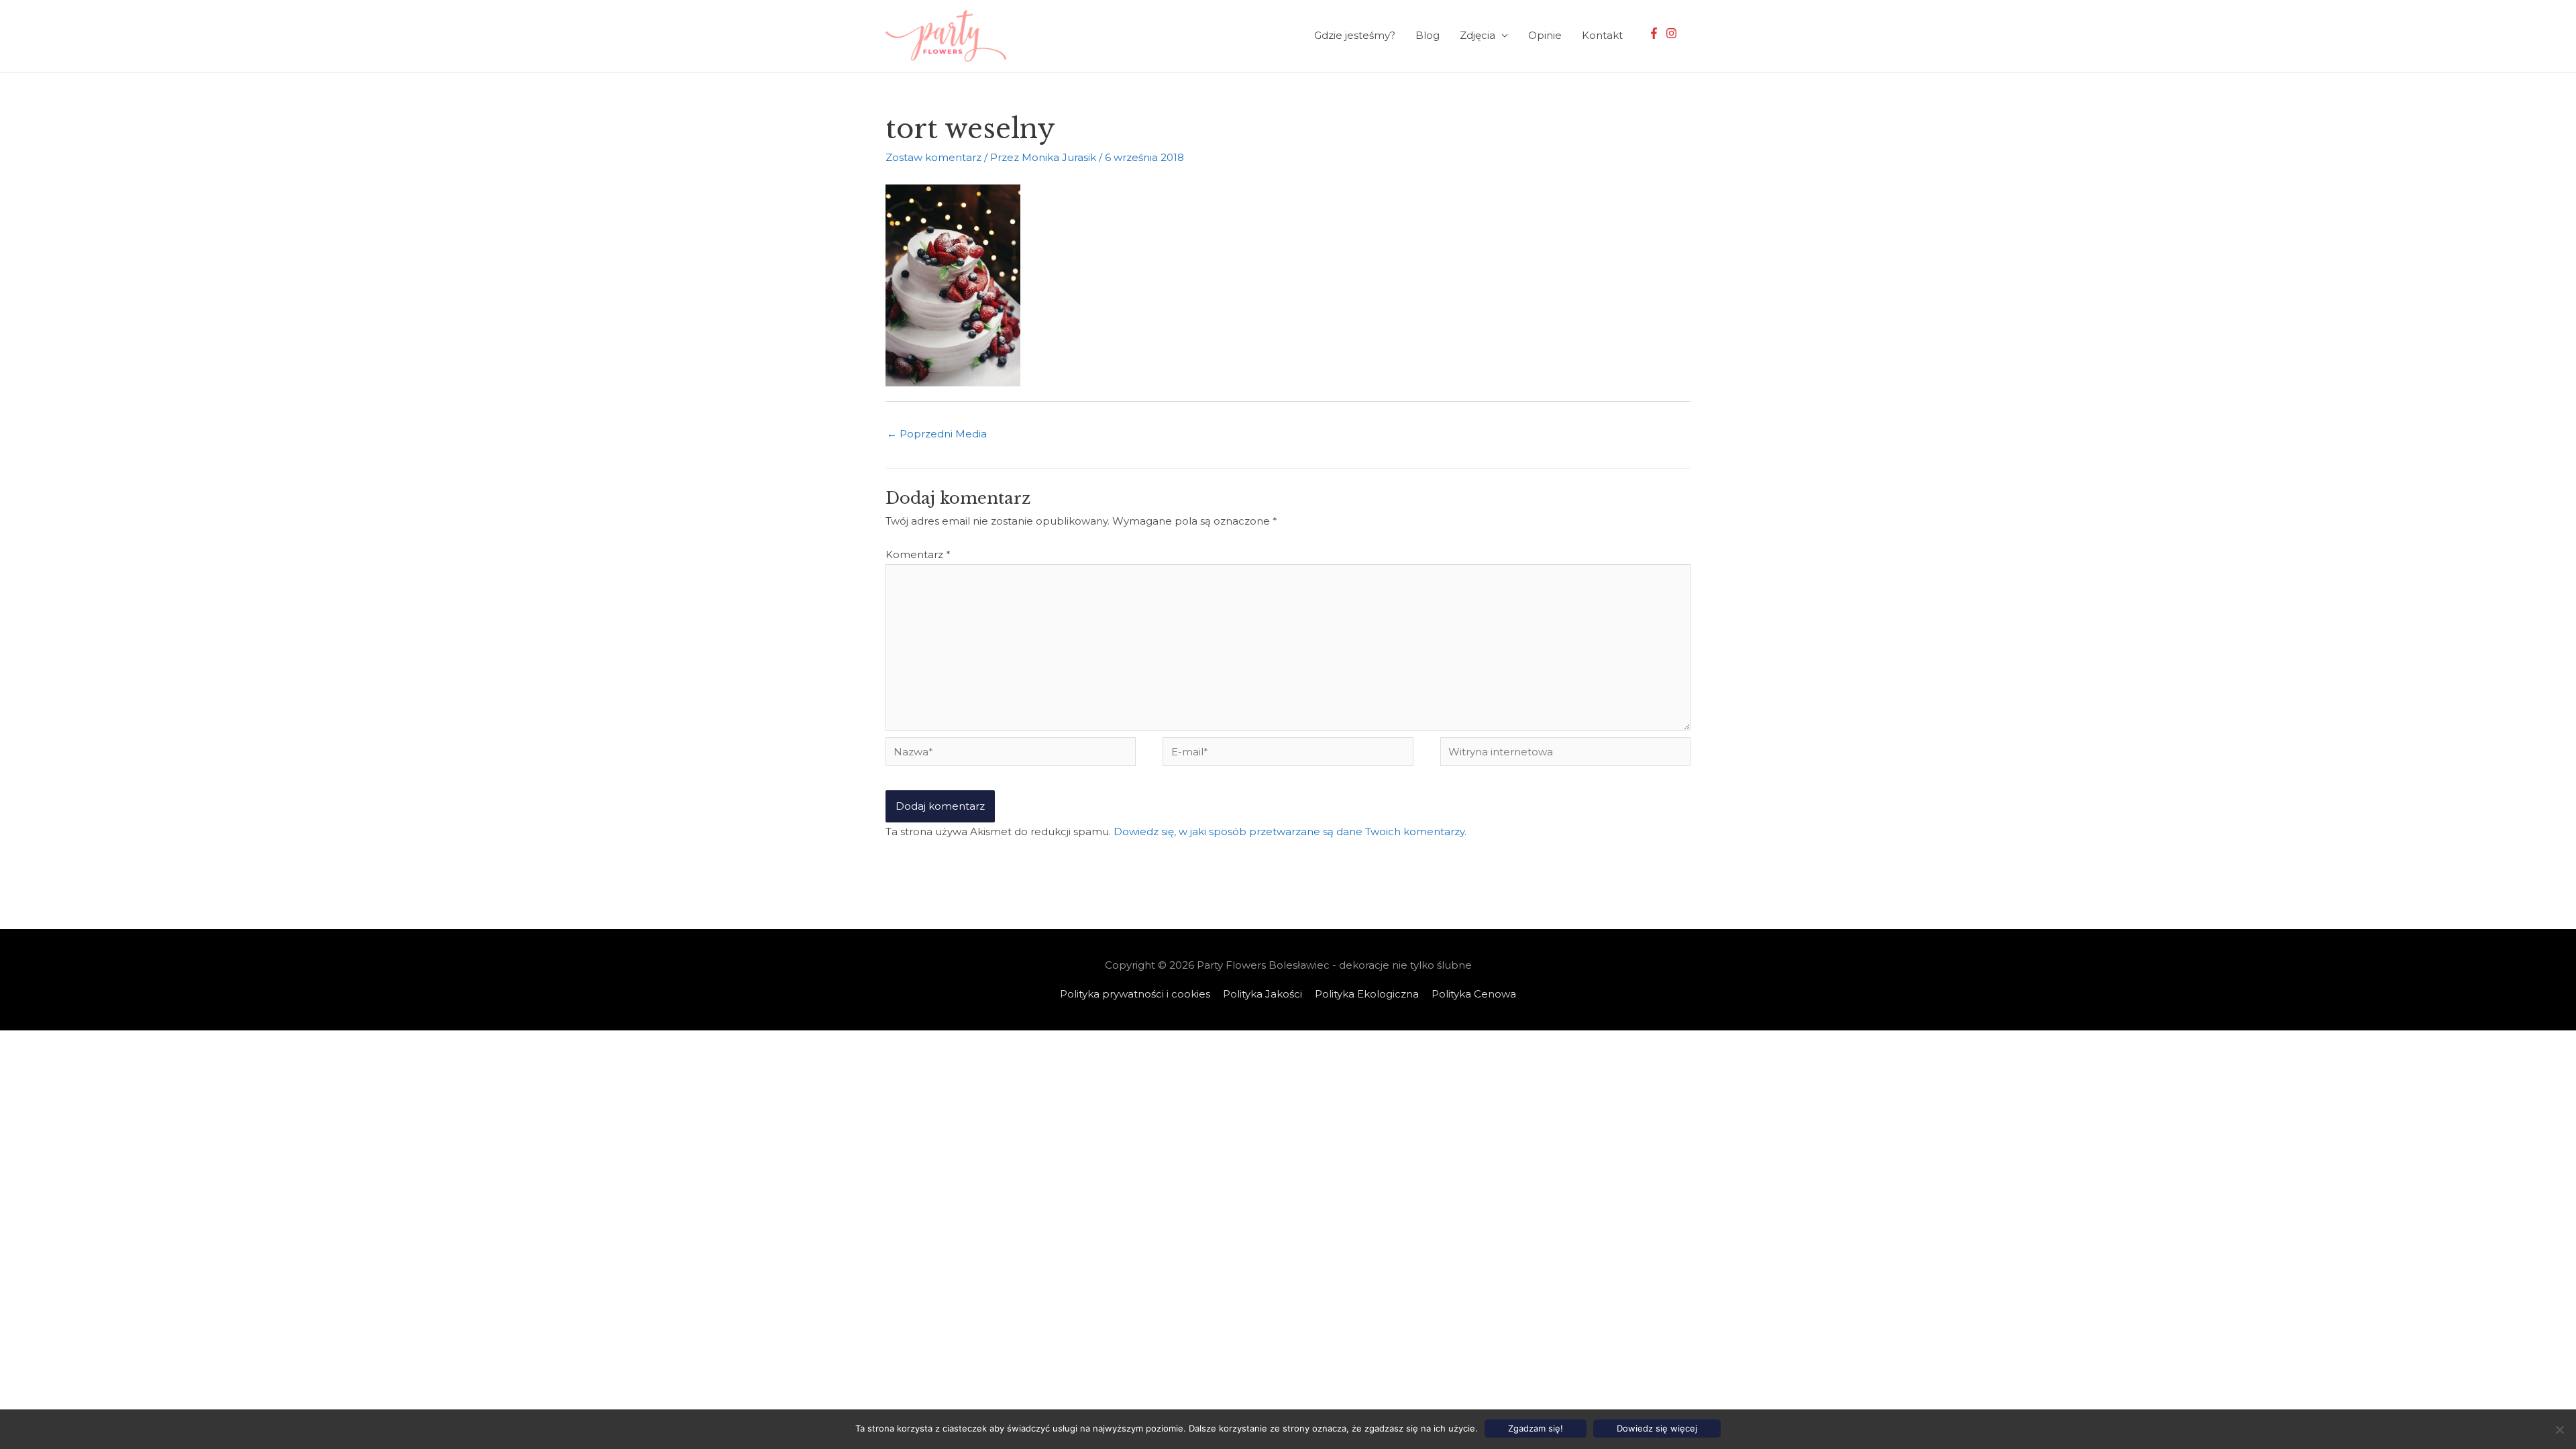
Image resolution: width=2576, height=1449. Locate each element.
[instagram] (1673, 33)
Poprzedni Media (937, 434)
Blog (1428, 35)
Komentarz (918, 554)
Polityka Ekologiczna (1367, 994)
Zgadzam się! (1536, 1428)
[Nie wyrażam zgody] (2559, 1430)
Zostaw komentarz (933, 157)
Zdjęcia (1478, 35)
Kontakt (1602, 35)
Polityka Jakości (1263, 994)
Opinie (1545, 35)
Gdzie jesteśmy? (1355, 35)
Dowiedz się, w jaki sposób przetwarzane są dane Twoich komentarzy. (1290, 831)
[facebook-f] (1656, 33)
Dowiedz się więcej (1657, 1428)
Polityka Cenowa (1474, 994)
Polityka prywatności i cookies (1135, 994)
